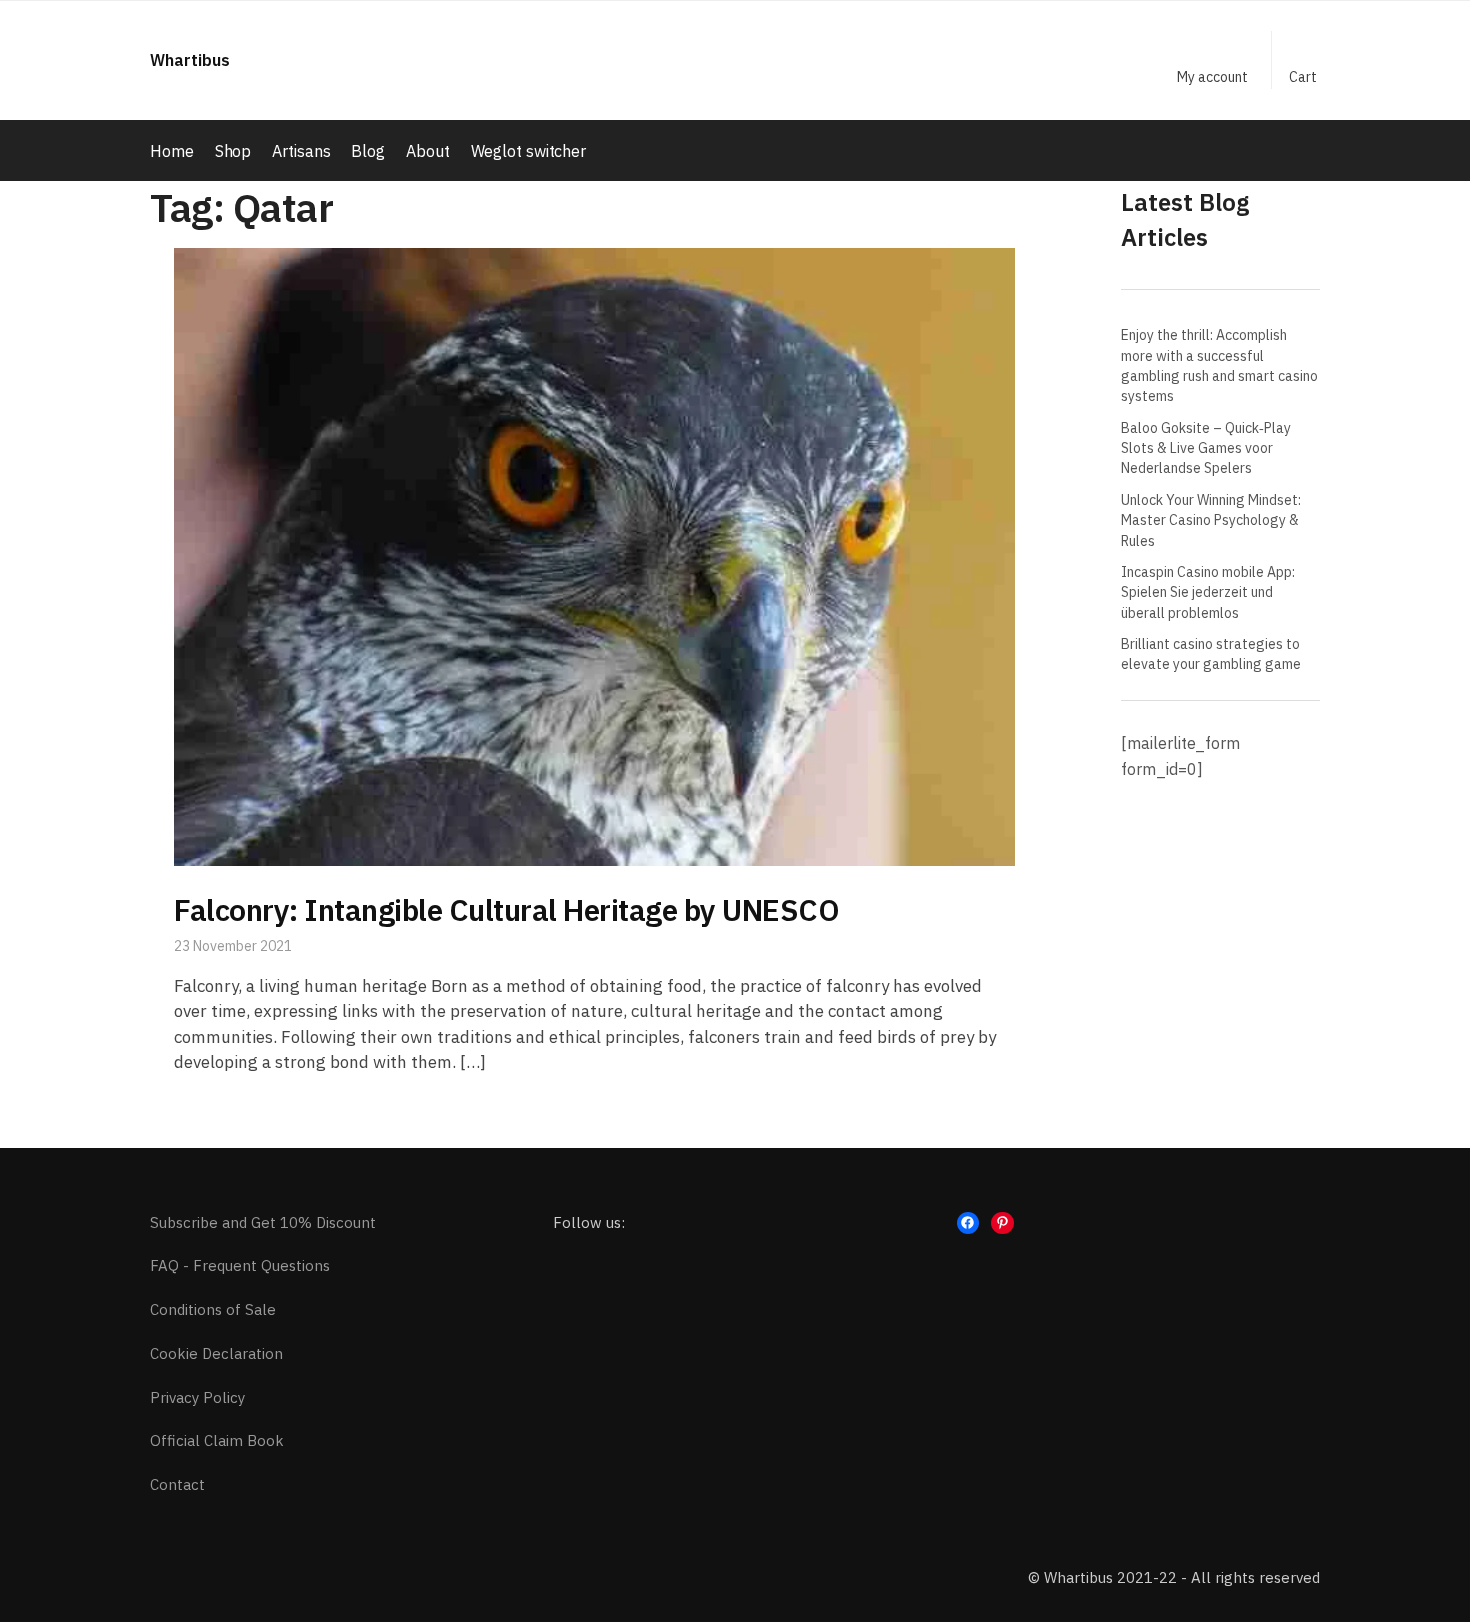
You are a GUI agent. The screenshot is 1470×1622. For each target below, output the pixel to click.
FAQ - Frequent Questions (240, 1265)
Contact (177, 1484)
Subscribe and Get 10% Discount (263, 1222)
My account (1212, 77)
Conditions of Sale (213, 1309)
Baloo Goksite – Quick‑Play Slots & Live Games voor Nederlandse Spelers (1206, 448)
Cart (1303, 77)
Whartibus (190, 60)
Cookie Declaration (216, 1353)
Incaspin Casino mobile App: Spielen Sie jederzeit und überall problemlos (1208, 592)
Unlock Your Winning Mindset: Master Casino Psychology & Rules (1211, 520)
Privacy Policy (197, 1397)
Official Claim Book (217, 1440)
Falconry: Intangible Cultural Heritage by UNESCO (506, 909)
